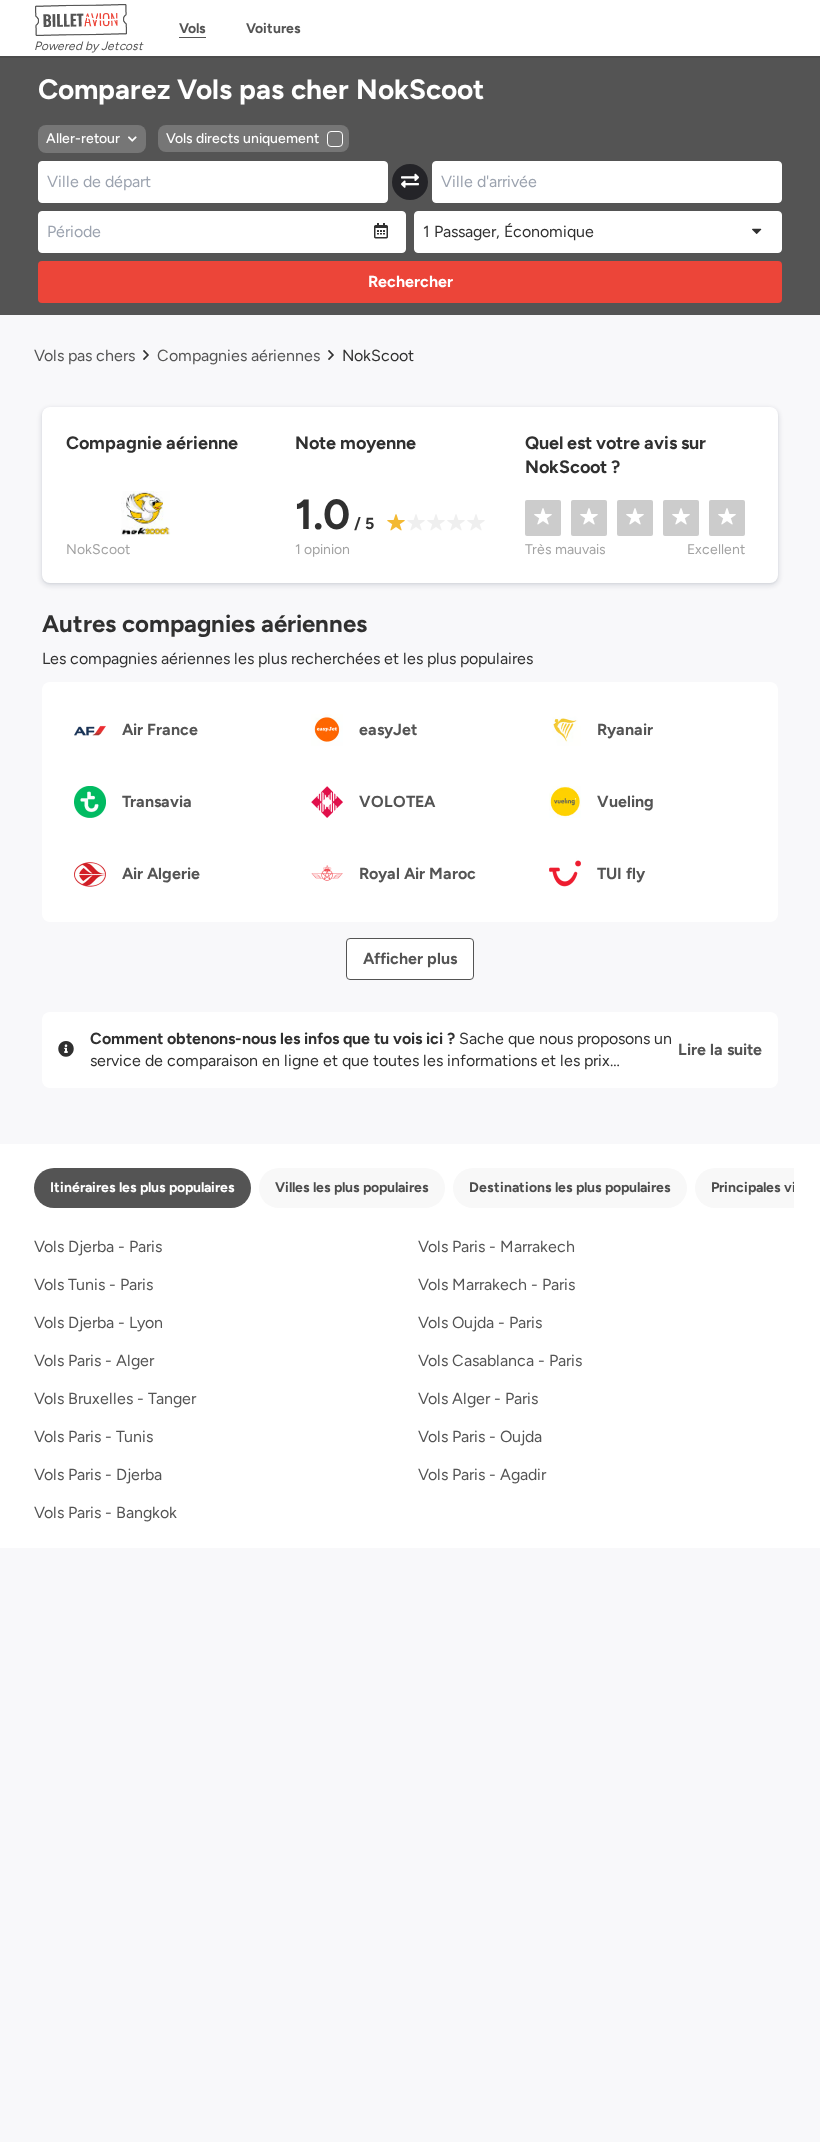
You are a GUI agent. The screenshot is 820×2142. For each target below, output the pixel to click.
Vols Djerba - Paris (98, 1246)
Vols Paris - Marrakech (496, 1246)
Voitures (273, 28)
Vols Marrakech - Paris (496, 1284)
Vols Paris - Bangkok (105, 1512)
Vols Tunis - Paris (93, 1284)
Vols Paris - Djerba (98, 1474)
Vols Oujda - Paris (480, 1322)
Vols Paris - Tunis (93, 1436)
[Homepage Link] (88, 20)
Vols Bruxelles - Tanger (115, 1398)
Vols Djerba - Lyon (98, 1322)
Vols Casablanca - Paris (500, 1360)
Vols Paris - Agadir (482, 1474)
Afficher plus (410, 958)
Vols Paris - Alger (94, 1360)
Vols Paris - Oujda (480, 1436)
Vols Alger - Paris (478, 1398)
